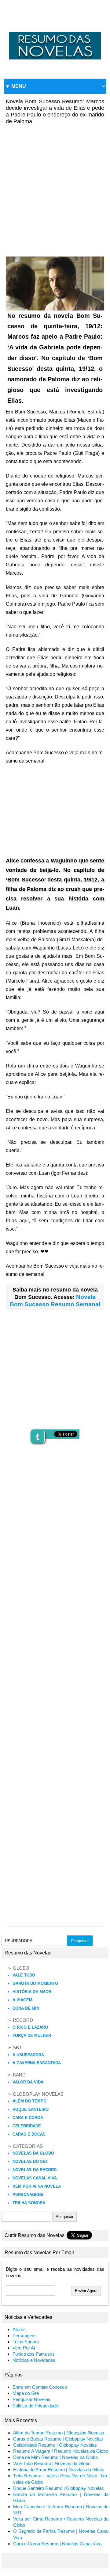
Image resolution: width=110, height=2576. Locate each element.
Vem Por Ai (24, 2348)
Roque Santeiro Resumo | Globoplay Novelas (59, 2488)
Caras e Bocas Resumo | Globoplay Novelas (58, 2439)
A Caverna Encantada (37, 2063)
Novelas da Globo (33, 2153)
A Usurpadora (28, 2055)
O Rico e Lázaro (30, 2027)
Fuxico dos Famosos (34, 2354)
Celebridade (27, 2126)
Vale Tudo (24, 1975)
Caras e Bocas (29, 2134)
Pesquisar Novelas (31, 2399)
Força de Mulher (32, 2036)
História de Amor (32, 1992)
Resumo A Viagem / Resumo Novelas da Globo (61, 2451)
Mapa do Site (26, 2393)
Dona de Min (26, 2008)
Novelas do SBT (30, 2161)
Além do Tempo (29, 2101)
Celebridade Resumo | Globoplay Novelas (55, 2445)
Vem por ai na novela (37, 2186)
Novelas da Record (35, 2170)
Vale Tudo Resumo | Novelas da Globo (52, 2464)
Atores (19, 2330)
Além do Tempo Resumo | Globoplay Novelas (59, 2433)
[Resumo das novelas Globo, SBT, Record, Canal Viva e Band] (55, 32)
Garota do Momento (35, 1983)
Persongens (25, 2336)
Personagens (28, 2195)
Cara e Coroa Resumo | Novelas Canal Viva (57, 2544)
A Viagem (22, 2000)
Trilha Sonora (29, 2203)
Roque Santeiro (31, 2109)
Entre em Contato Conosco (40, 2387)
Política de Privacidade (35, 2406)
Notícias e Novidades (34, 2360)
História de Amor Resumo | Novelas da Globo (59, 2470)
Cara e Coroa (28, 2118)
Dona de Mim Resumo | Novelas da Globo (55, 2457)
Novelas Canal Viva (35, 2178)
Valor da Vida (28, 2082)
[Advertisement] (55, 186)
